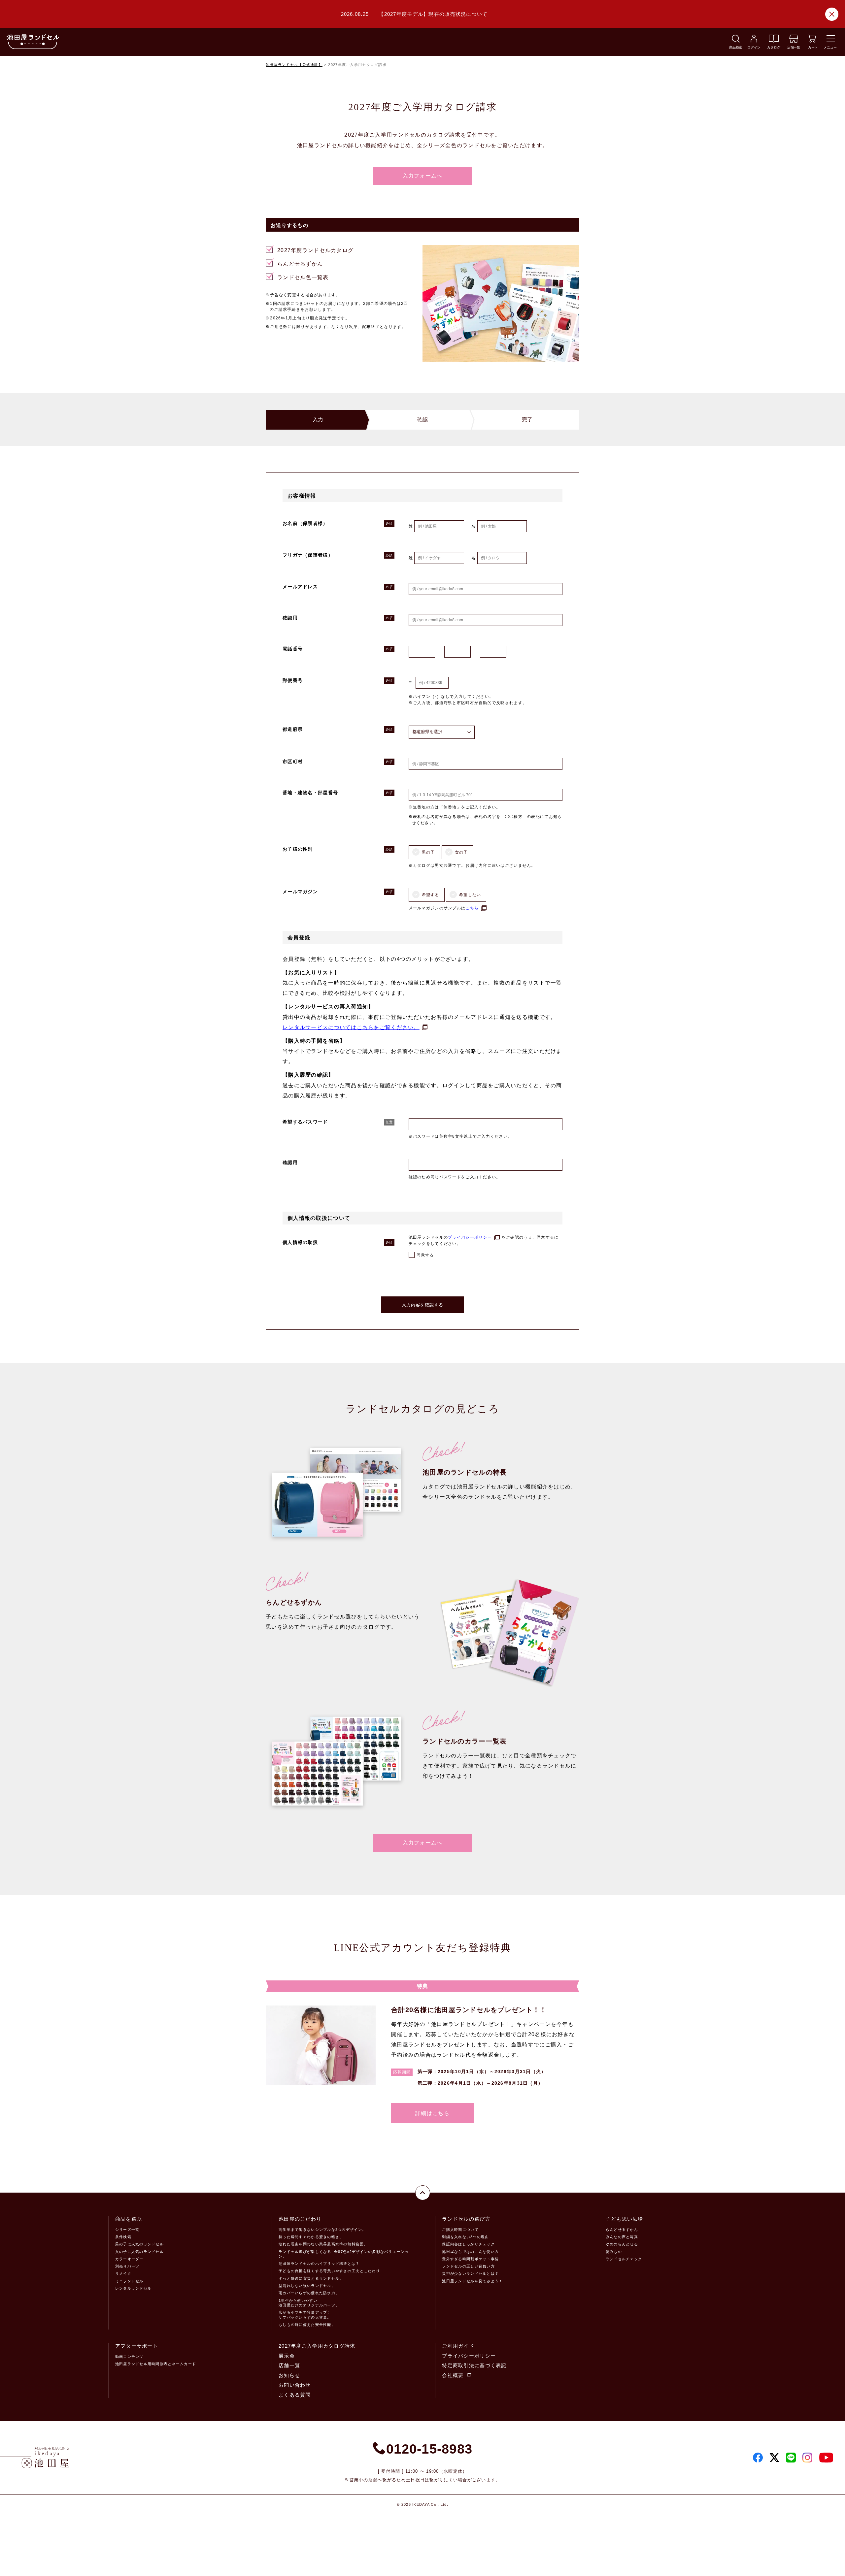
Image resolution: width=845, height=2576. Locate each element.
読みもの (614, 2252)
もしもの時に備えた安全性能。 (307, 2325)
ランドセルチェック (624, 2259)
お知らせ (289, 2375)
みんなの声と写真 (622, 2237)
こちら (472, 908)
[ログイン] (754, 41)
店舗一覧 (289, 2365)
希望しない (470, 895)
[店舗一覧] (794, 41)
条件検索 (123, 2237)
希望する (431, 895)
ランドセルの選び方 (466, 2219)
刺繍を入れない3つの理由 (465, 2237)
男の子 (428, 852)
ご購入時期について (460, 2230)
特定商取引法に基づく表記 (474, 2365)
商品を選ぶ (129, 2219)
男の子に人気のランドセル (139, 2244)
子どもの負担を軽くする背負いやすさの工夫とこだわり (329, 2271)
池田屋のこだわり (300, 2219)
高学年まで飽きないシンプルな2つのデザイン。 (322, 2230)
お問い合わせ (295, 2385)
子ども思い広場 (625, 2219)
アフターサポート (137, 2346)
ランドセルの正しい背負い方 (468, 2266)
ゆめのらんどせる (622, 2244)
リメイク (123, 2273)
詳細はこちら (432, 2113)
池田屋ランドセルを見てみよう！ (472, 2281)
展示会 (287, 2356)
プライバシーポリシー (470, 1237)
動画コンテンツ (129, 2357)
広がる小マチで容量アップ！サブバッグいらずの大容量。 (305, 2315)
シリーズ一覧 (127, 2230)
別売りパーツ (127, 2266)
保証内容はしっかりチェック (468, 2244)
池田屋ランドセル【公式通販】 (294, 65)
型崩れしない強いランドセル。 (307, 2286)
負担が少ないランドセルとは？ (470, 2273)
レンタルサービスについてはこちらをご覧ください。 (351, 1027)
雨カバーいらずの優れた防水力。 (309, 2293)
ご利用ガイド (458, 2346)
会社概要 (453, 2375)
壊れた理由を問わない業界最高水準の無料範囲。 (323, 2244)
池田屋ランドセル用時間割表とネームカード (156, 2364)
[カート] (812, 41)
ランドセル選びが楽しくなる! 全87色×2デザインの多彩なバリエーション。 (344, 2254)
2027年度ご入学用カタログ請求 (317, 2346)
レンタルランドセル (134, 2288)
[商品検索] (736, 41)
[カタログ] (774, 41)
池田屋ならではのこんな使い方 (470, 2252)
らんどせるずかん (622, 2230)
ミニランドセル (129, 2281)
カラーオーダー (129, 2259)
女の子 (461, 852)
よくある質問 (295, 2395)
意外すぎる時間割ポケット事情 (470, 2259)
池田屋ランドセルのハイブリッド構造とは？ (319, 2264)
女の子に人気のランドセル (139, 2252)
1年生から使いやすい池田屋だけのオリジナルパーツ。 (309, 2303)
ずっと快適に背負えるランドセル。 (311, 2278)
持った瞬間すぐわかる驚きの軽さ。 (311, 2237)
